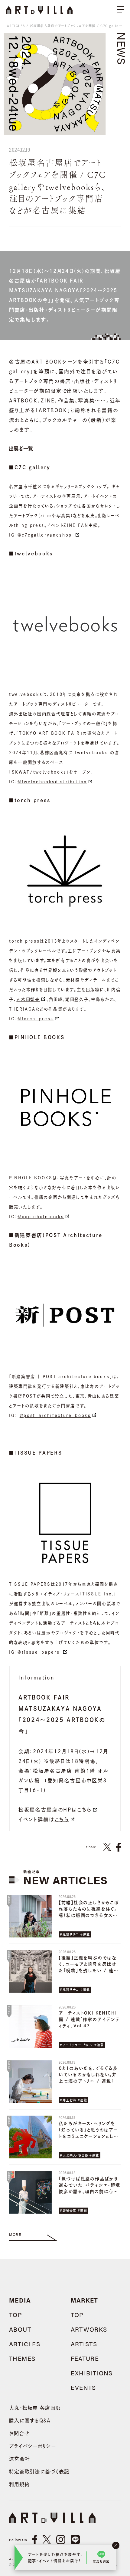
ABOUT (20, 2329)
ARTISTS (84, 2344)
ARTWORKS (89, 2329)
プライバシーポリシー (32, 2446)
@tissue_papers (40, 1652)
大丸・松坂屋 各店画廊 (35, 2408)
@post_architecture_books (55, 1415)
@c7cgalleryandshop (46, 535)
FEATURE (85, 2358)
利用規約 (19, 2484)
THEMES (22, 2358)
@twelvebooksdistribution (52, 782)
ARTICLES (16, 26)
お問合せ (19, 2433)
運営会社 (19, 2459)
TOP (16, 2315)
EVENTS (83, 2387)
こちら (84, 1810)
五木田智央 (28, 999)
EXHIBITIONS (92, 2373)
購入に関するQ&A (30, 2421)
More (15, 2234)
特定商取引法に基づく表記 (39, 2472)
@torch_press (36, 1019)
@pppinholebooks (41, 1217)
